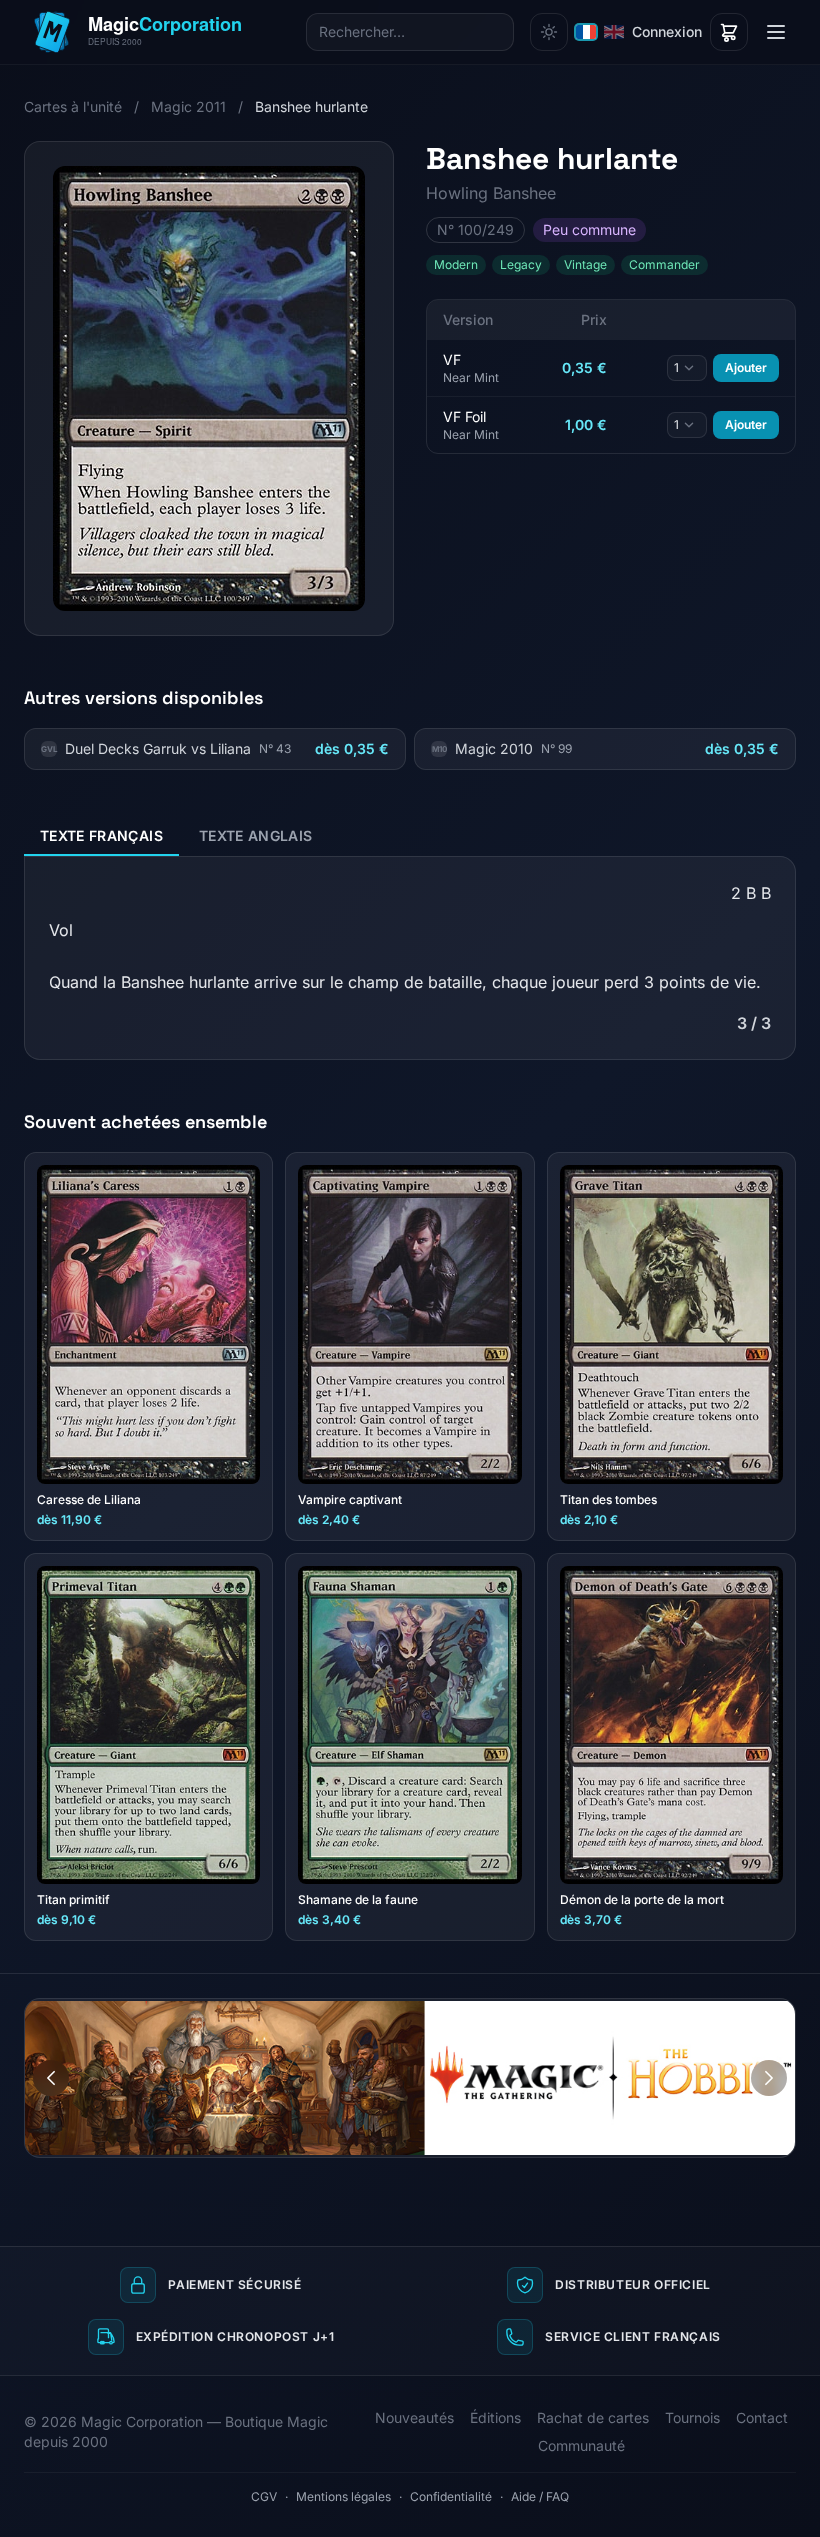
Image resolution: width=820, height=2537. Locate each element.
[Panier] (729, 32)
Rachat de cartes (593, 2417)
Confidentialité (451, 2496)
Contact (762, 2417)
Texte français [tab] (101, 835)
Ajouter (746, 367)
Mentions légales (343, 2496)
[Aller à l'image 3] (780, 2014)
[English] (614, 32)
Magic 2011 (188, 106)
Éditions (495, 2417)
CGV (264, 2496)
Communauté (581, 2445)
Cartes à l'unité (73, 106)
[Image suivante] (769, 2078)
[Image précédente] (51, 2078)
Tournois (692, 2417)
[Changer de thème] (549, 32)
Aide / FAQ (540, 2496)
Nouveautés (414, 2417)
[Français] (586, 32)
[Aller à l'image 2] (761, 2014)
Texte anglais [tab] (256, 835)
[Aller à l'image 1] (742, 2014)
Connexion (667, 31)
